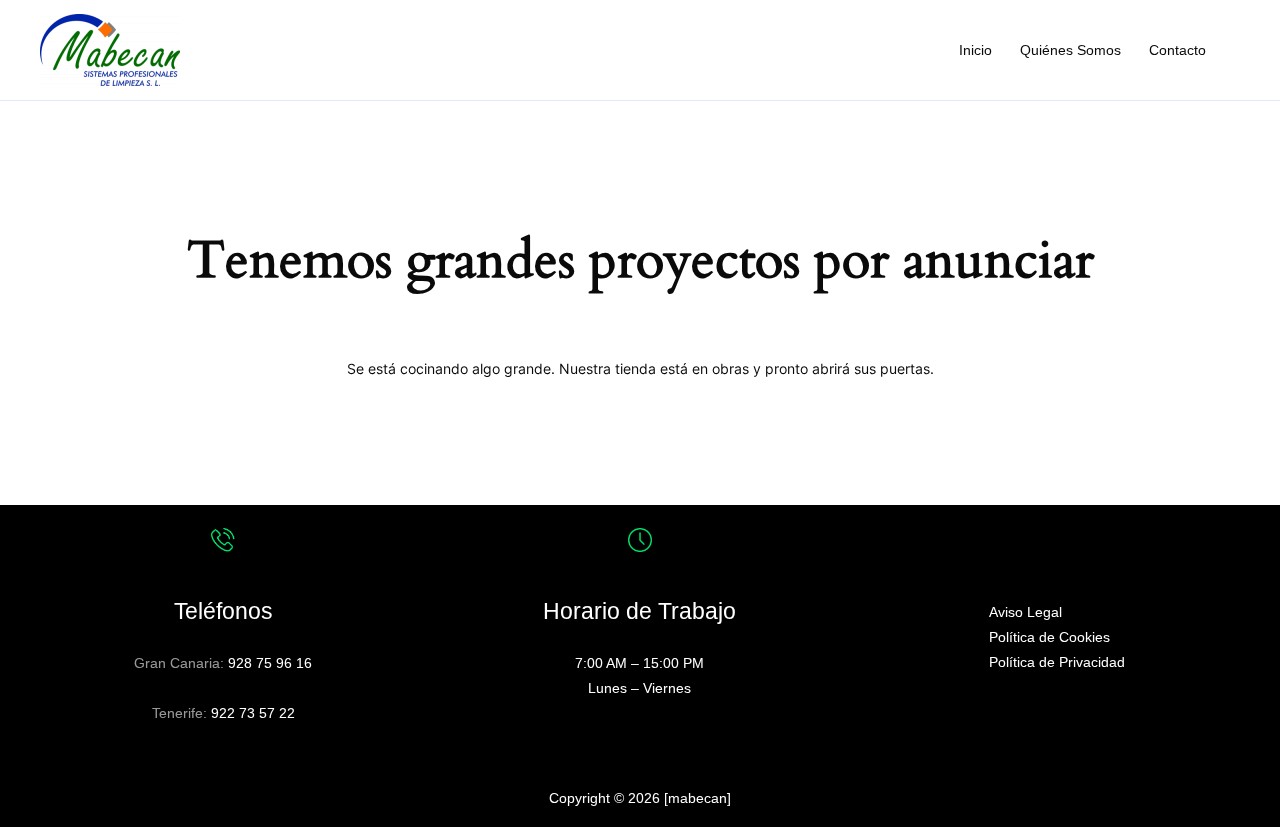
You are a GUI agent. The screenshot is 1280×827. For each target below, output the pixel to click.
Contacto (1177, 50)
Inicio (975, 50)
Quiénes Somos (1070, 50)
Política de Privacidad (1057, 662)
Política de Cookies (1049, 637)
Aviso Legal (1025, 612)
